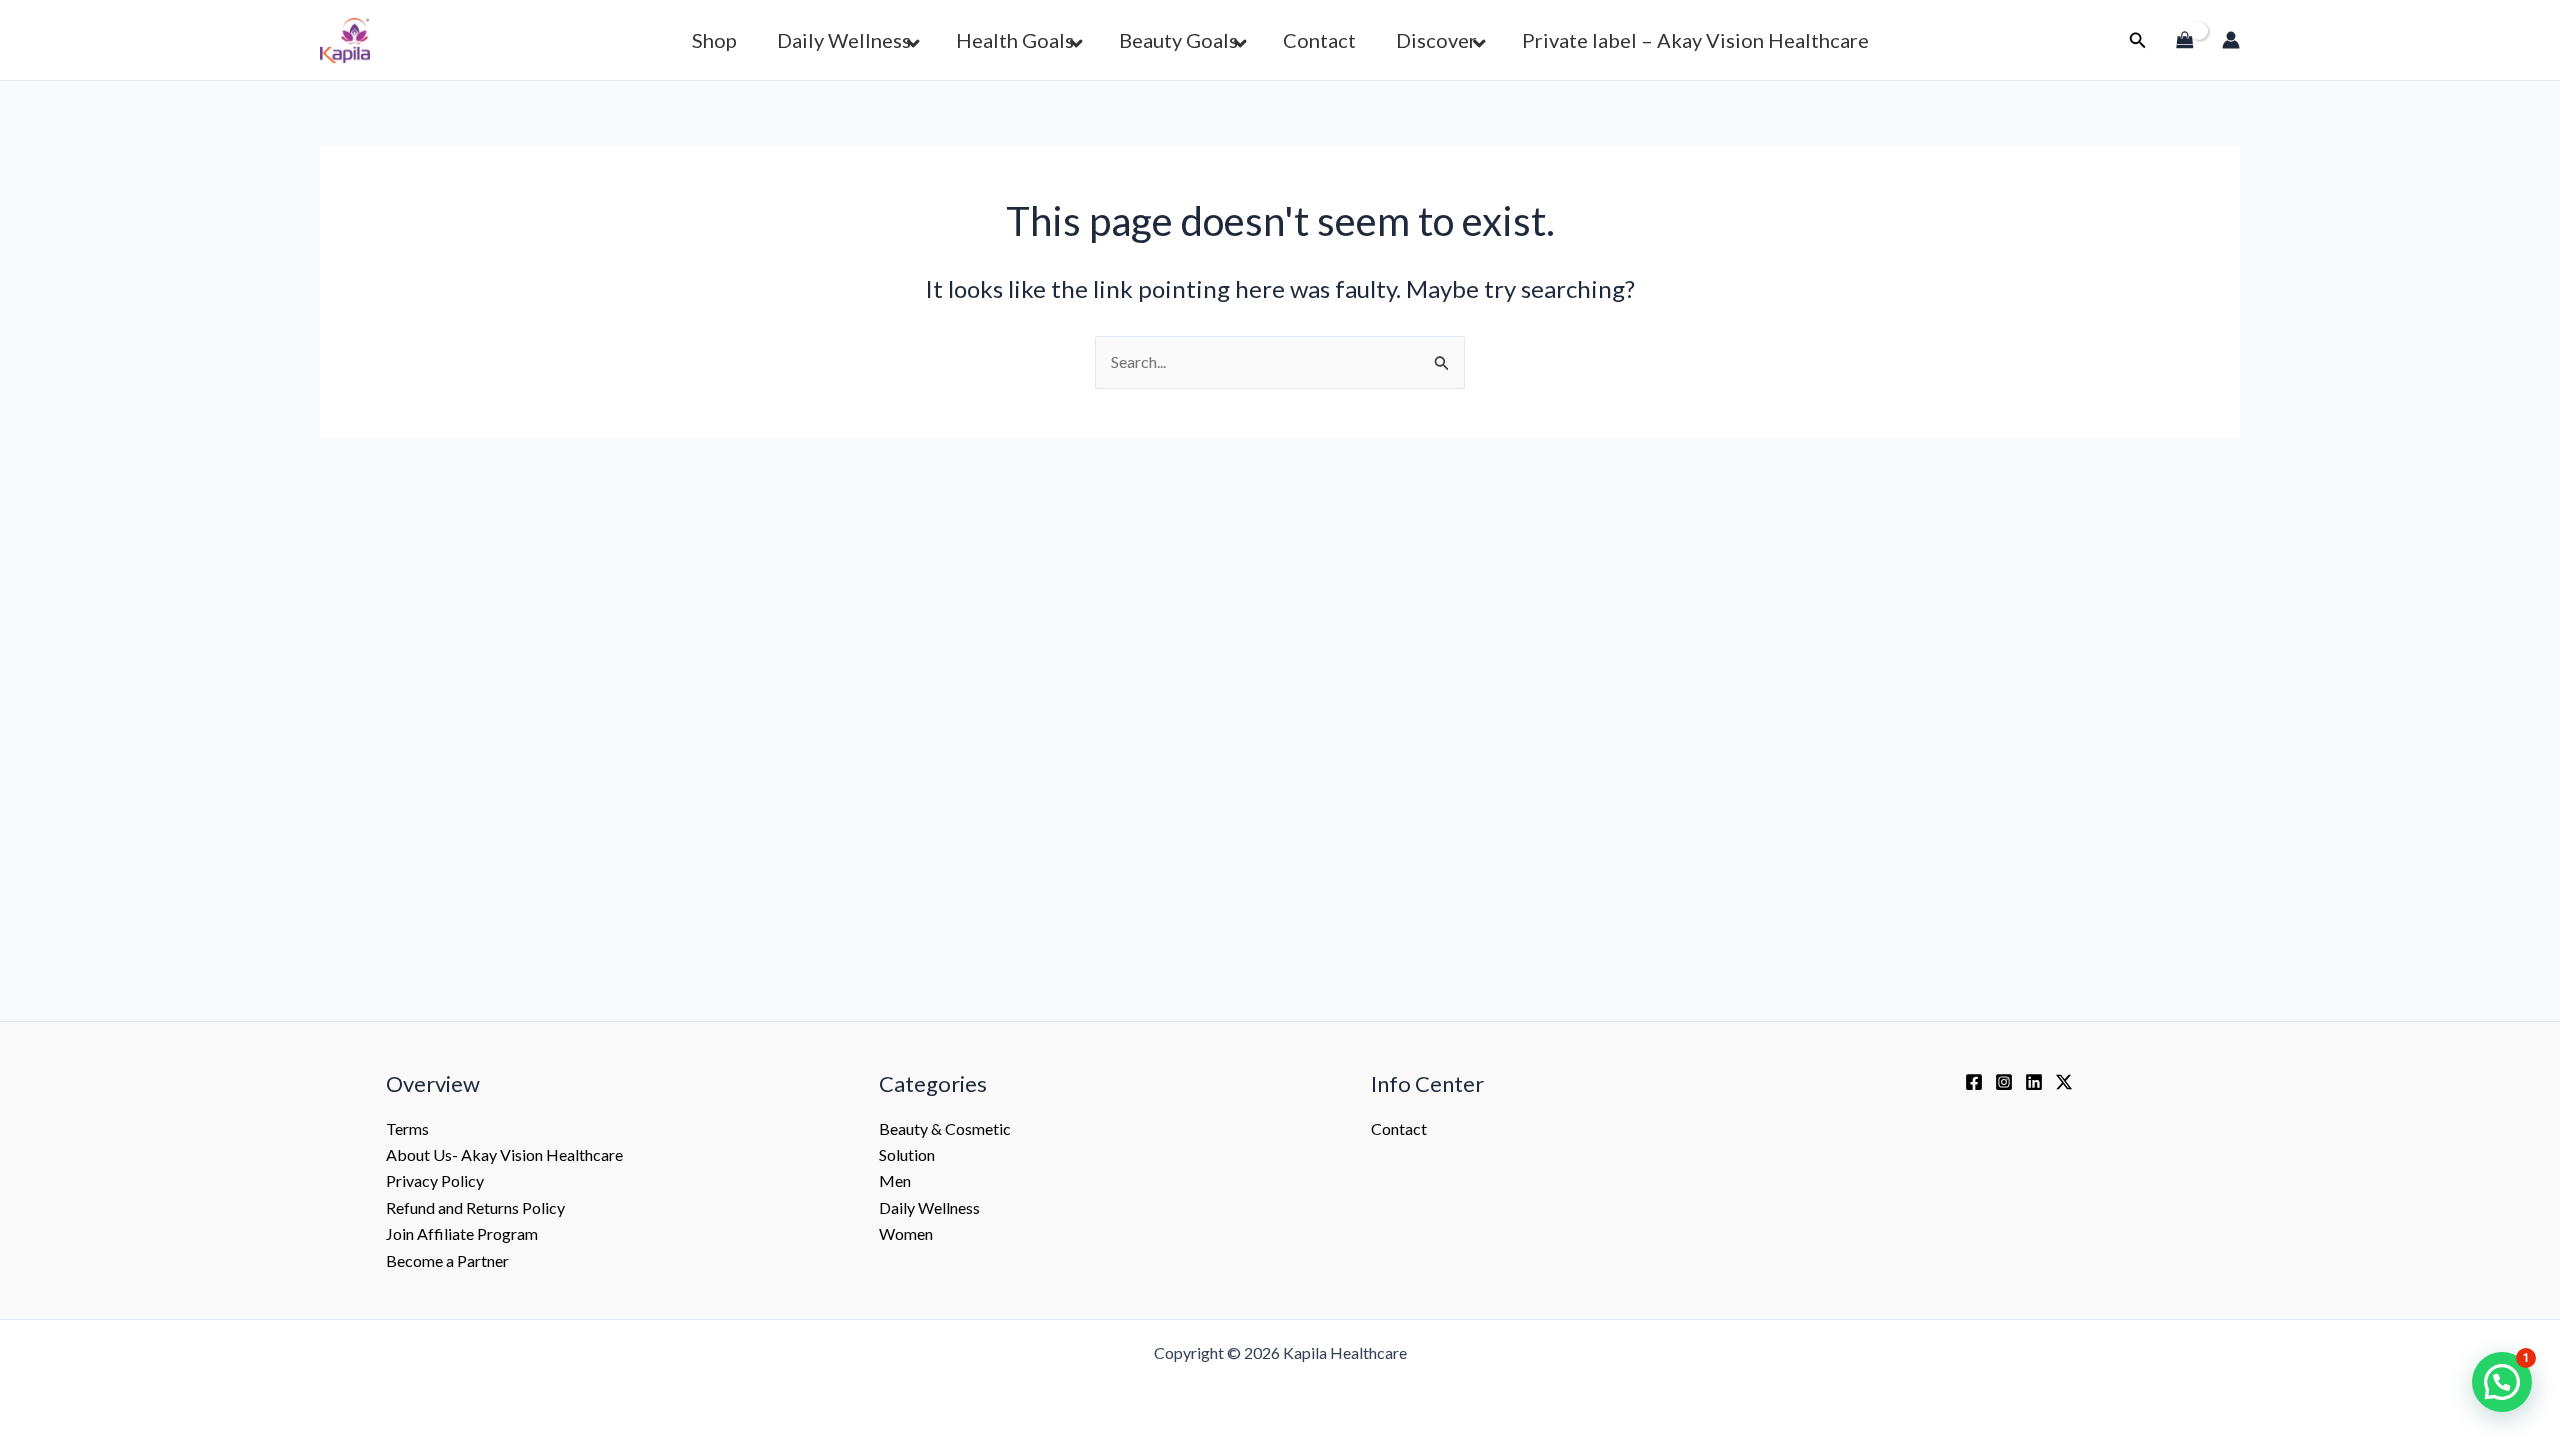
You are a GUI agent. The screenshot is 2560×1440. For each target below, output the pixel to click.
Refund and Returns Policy (475, 1207)
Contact (1399, 1128)
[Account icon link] (2231, 40)
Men (895, 1180)
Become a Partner (447, 1260)
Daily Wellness (929, 1207)
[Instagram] (2004, 1082)
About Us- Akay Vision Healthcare (504, 1154)
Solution (907, 1154)
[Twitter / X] (2064, 1082)
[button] (2138, 40)
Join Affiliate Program (462, 1233)
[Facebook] (1974, 1082)
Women (906, 1233)
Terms (407, 1128)
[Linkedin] (2034, 1082)
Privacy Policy (435, 1180)
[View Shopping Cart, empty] (2185, 40)
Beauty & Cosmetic (945, 1128)
